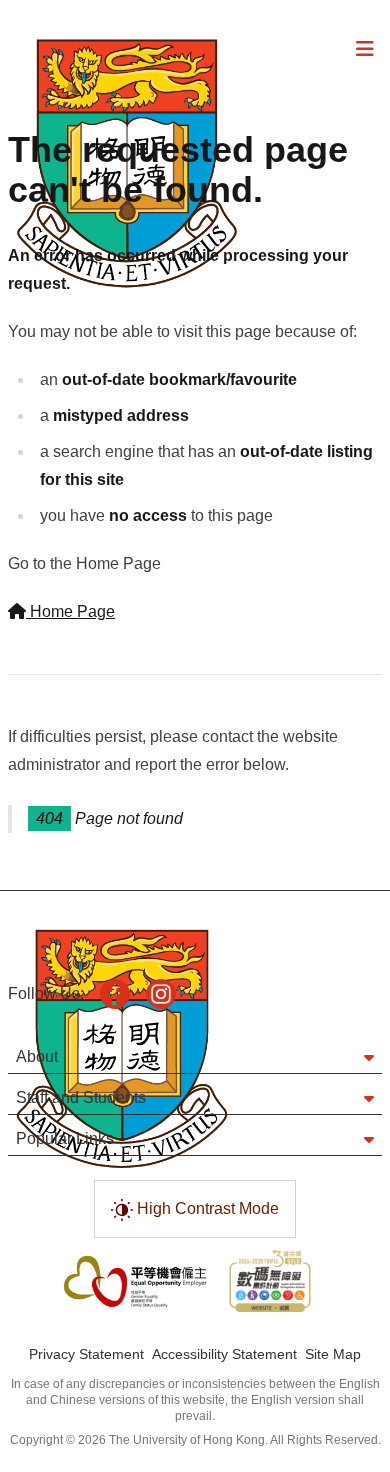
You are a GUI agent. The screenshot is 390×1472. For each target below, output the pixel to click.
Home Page (70, 611)
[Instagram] (161, 994)
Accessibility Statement (224, 1354)
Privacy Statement (86, 1354)
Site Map (333, 1354)
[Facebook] (115, 994)
